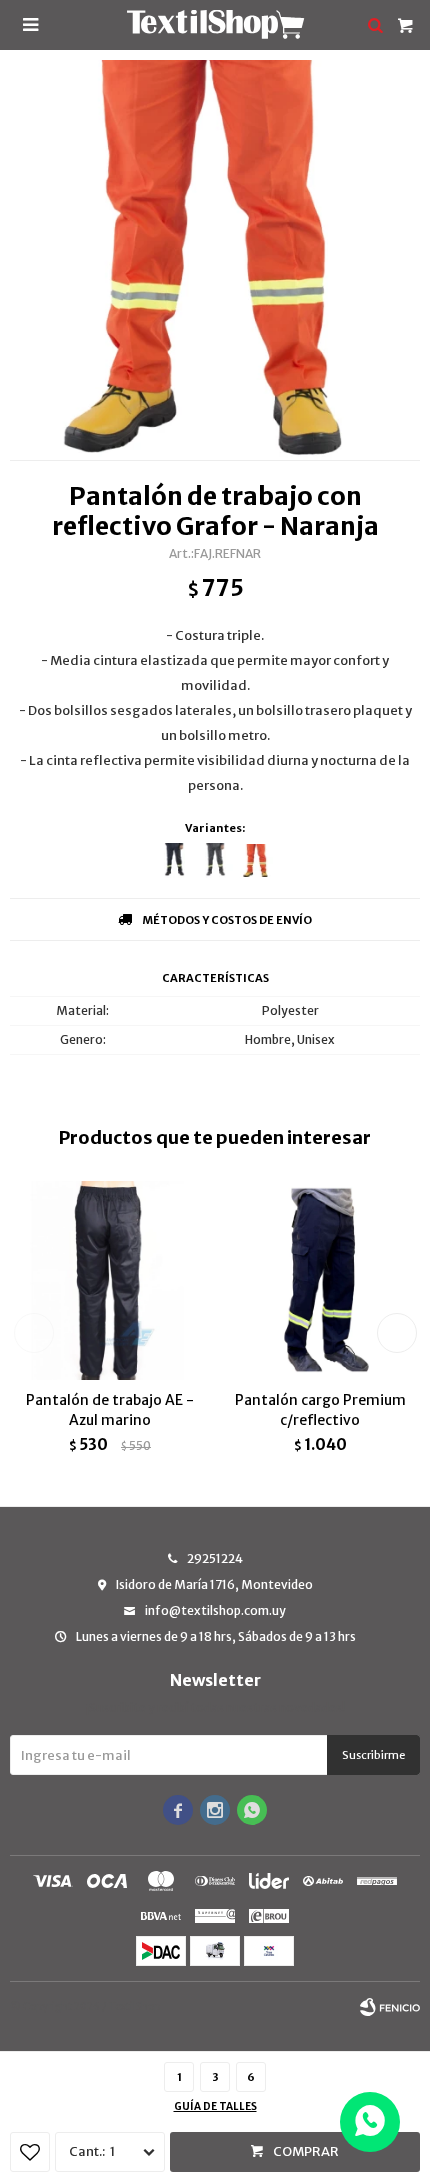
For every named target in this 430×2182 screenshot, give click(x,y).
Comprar (306, 2151)
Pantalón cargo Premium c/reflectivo (320, 1410)
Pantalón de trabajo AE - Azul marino (110, 1410)
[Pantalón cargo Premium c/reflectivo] (320, 1280)
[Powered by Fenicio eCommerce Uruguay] (390, 2007)
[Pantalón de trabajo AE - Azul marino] (110, 1280)
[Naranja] (256, 860)
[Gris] (215, 860)
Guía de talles (215, 2106)
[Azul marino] (174, 860)
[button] (396, 1333)
